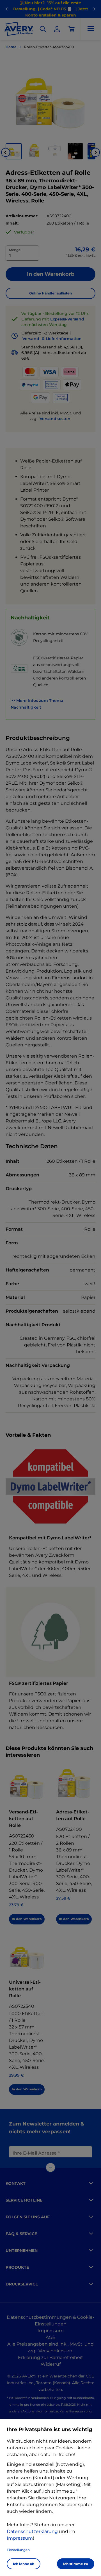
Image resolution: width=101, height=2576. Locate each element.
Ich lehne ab (24, 2564)
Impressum (20, 2538)
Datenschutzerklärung (32, 2531)
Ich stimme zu (76, 2564)
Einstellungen (18, 2550)
